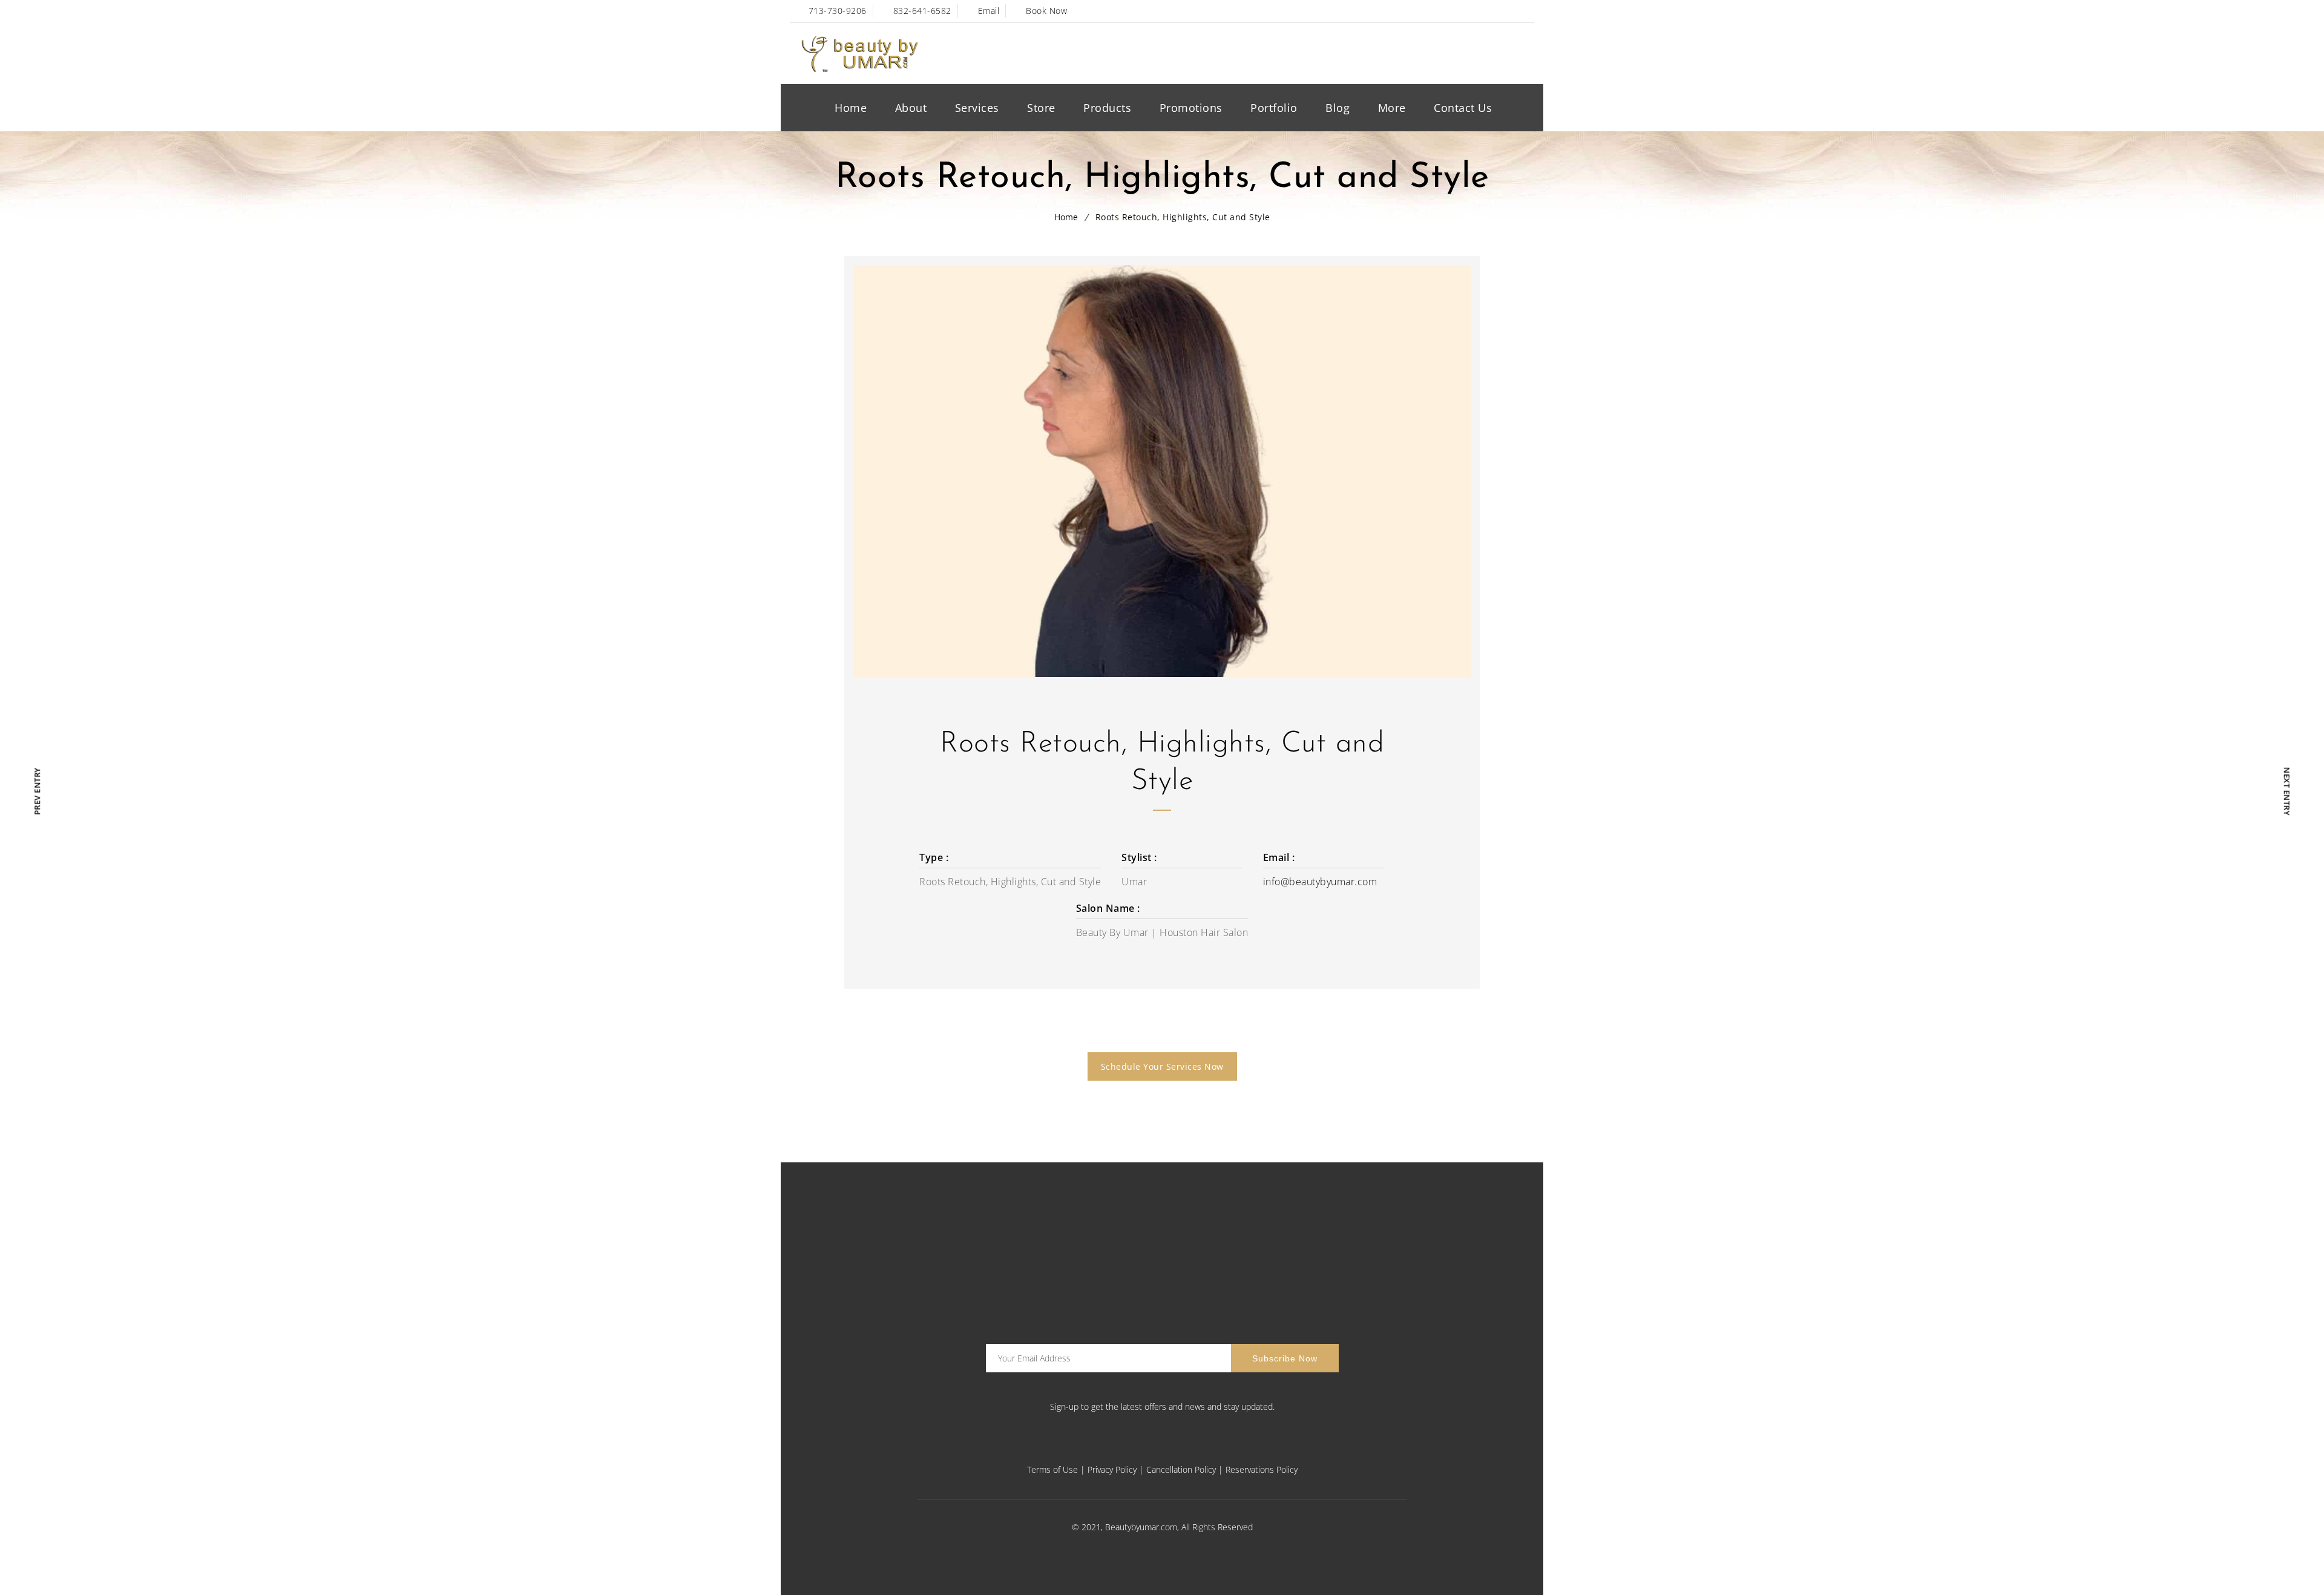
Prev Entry (37, 791)
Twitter (1473, 11)
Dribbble (1525, 11)
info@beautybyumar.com (1320, 882)
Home (1066, 217)
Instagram (1206, 1449)
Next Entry (2286, 791)
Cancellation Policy (1181, 1469)
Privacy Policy (1112, 1469)
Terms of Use (1052, 1469)
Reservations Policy (1262, 1469)
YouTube (1499, 11)
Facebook (1447, 11)
